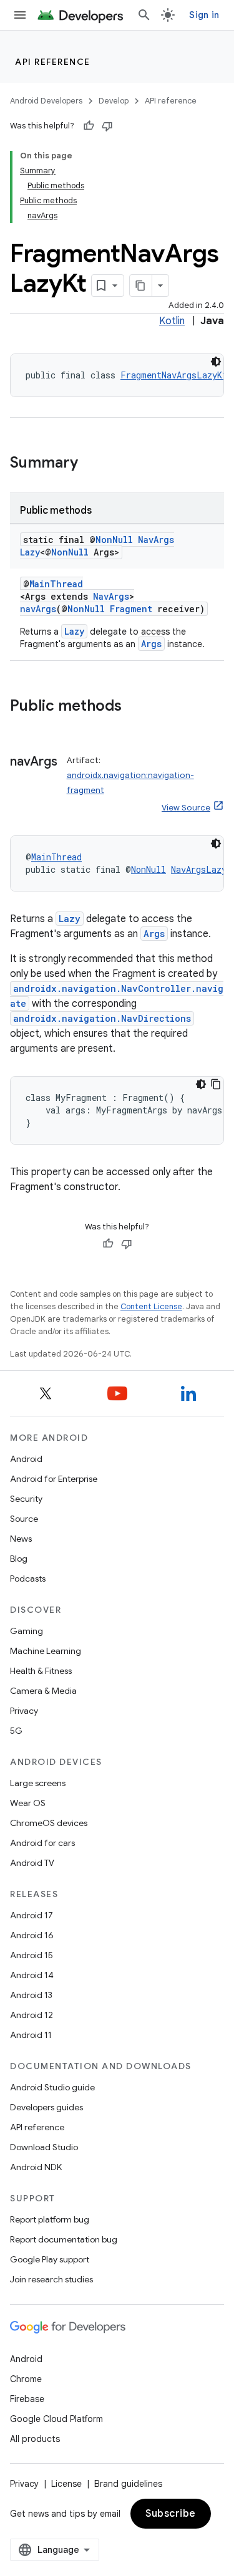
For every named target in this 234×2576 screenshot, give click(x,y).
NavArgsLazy (199, 869)
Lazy (74, 631)
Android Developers (46, 101)
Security (26, 1499)
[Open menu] (20, 15)
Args (151, 644)
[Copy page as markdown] (141, 286)
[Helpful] (89, 126)
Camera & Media (43, 1691)
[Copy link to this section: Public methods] (134, 707)
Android (26, 1459)
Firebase (27, 2399)
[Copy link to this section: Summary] (90, 464)
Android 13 (31, 1995)
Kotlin (172, 321)
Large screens (38, 1783)
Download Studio (44, 2147)
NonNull (114, 540)
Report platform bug (50, 2219)
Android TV (32, 1863)
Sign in (204, 15)
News (21, 1539)
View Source (186, 808)
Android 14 (32, 1975)
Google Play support (50, 2259)
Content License (151, 1306)
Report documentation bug (64, 2239)
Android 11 (31, 2035)
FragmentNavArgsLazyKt (174, 375)
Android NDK (36, 2167)
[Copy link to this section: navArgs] (22, 780)
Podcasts (28, 1579)
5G (16, 1731)
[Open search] (144, 15)
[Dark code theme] (216, 362)
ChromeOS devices (49, 1823)
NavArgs (111, 596)
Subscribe (171, 2514)
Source (24, 1519)
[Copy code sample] (216, 1084)
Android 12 (32, 2015)
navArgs (38, 609)
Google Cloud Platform (56, 2419)
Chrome (26, 2379)
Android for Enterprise (54, 1479)
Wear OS (28, 1803)
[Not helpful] (107, 126)
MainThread (56, 584)
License (66, 2484)
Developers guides (46, 2107)
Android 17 (32, 1915)
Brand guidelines (128, 2484)
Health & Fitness (41, 1671)
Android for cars (42, 1843)
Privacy (24, 1711)
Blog (19, 1559)
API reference (53, 62)
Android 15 (32, 1955)
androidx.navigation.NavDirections (102, 1018)
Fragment (131, 609)
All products (35, 2439)
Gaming (27, 1631)
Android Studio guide (52, 2087)
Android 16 (32, 1935)
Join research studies (51, 2279)
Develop (114, 101)
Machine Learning (46, 1651)
